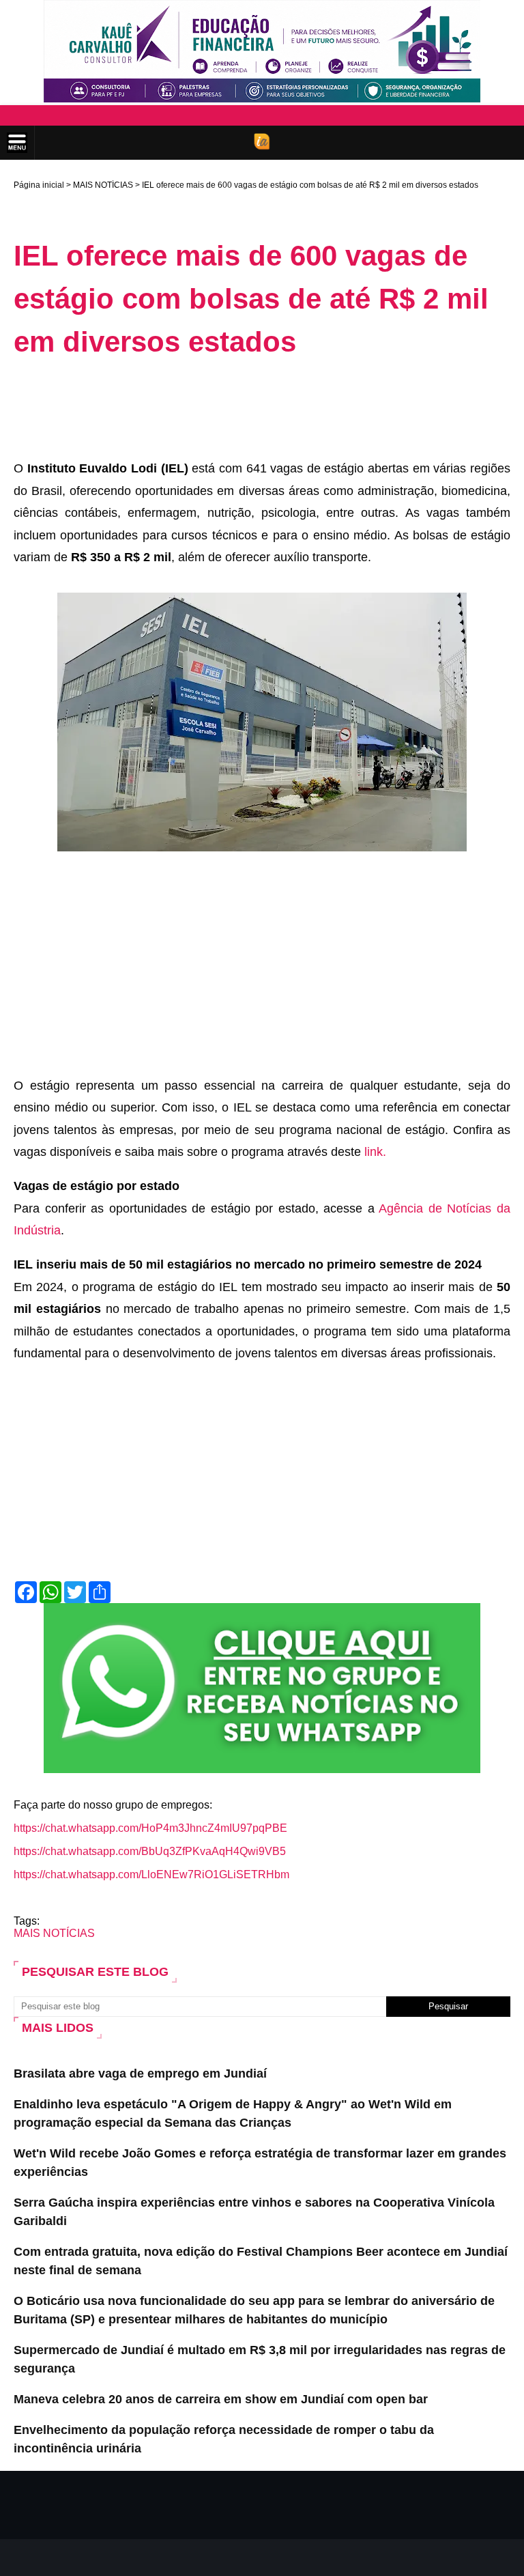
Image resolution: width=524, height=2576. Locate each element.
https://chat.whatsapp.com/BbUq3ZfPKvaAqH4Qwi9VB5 (150, 1851)
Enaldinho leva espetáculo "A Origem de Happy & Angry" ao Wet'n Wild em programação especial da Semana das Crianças (233, 2113)
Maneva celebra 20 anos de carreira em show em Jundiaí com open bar (221, 2399)
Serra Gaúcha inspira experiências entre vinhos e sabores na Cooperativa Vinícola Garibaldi (254, 2212)
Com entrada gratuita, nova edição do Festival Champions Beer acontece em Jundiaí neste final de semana (261, 2261)
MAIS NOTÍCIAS (103, 185)
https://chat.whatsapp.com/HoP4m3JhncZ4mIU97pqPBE (150, 1828)
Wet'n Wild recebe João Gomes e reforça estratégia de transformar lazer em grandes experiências (260, 2163)
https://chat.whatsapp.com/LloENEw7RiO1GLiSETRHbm (151, 1874)
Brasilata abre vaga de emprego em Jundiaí (140, 2073)
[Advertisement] (262, 408)
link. (375, 1152)
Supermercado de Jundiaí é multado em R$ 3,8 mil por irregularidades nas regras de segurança (260, 2359)
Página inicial (39, 185)
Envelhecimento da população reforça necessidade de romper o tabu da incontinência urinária (224, 2439)
